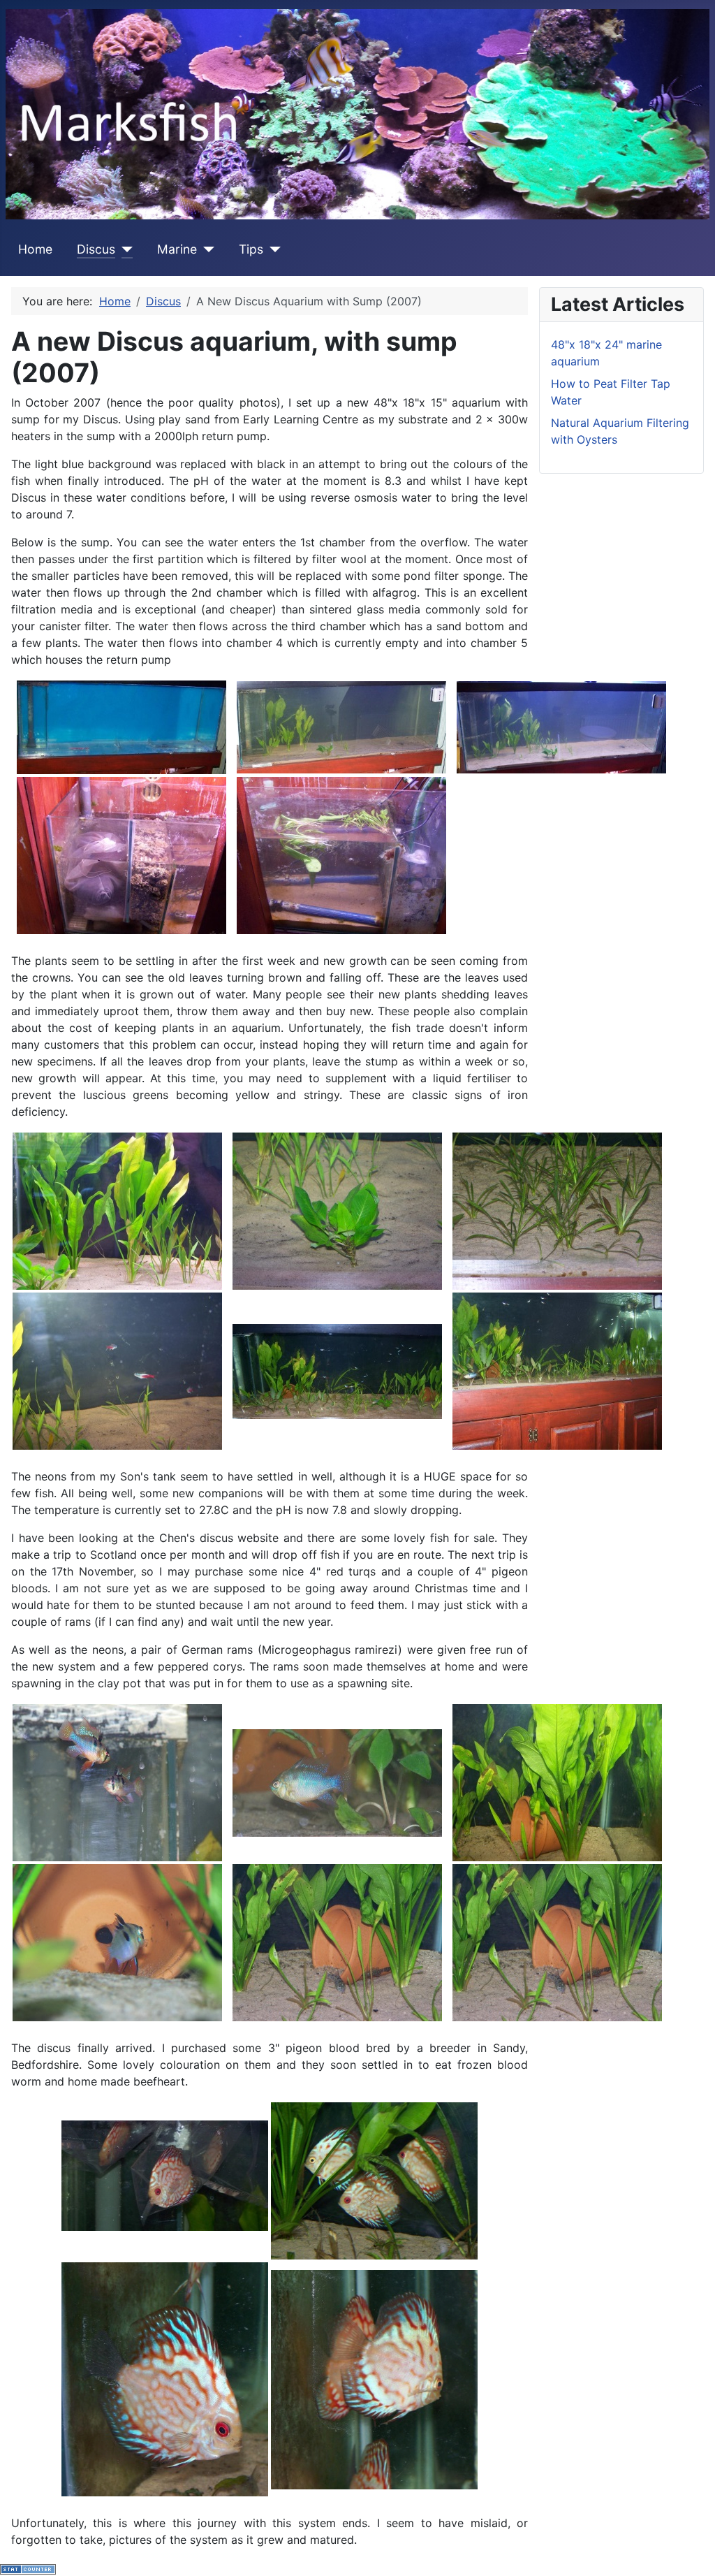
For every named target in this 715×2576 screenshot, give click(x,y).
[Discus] (124, 249)
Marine (177, 249)
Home (35, 249)
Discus (96, 249)
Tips (251, 249)
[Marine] (206, 249)
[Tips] (272, 249)
